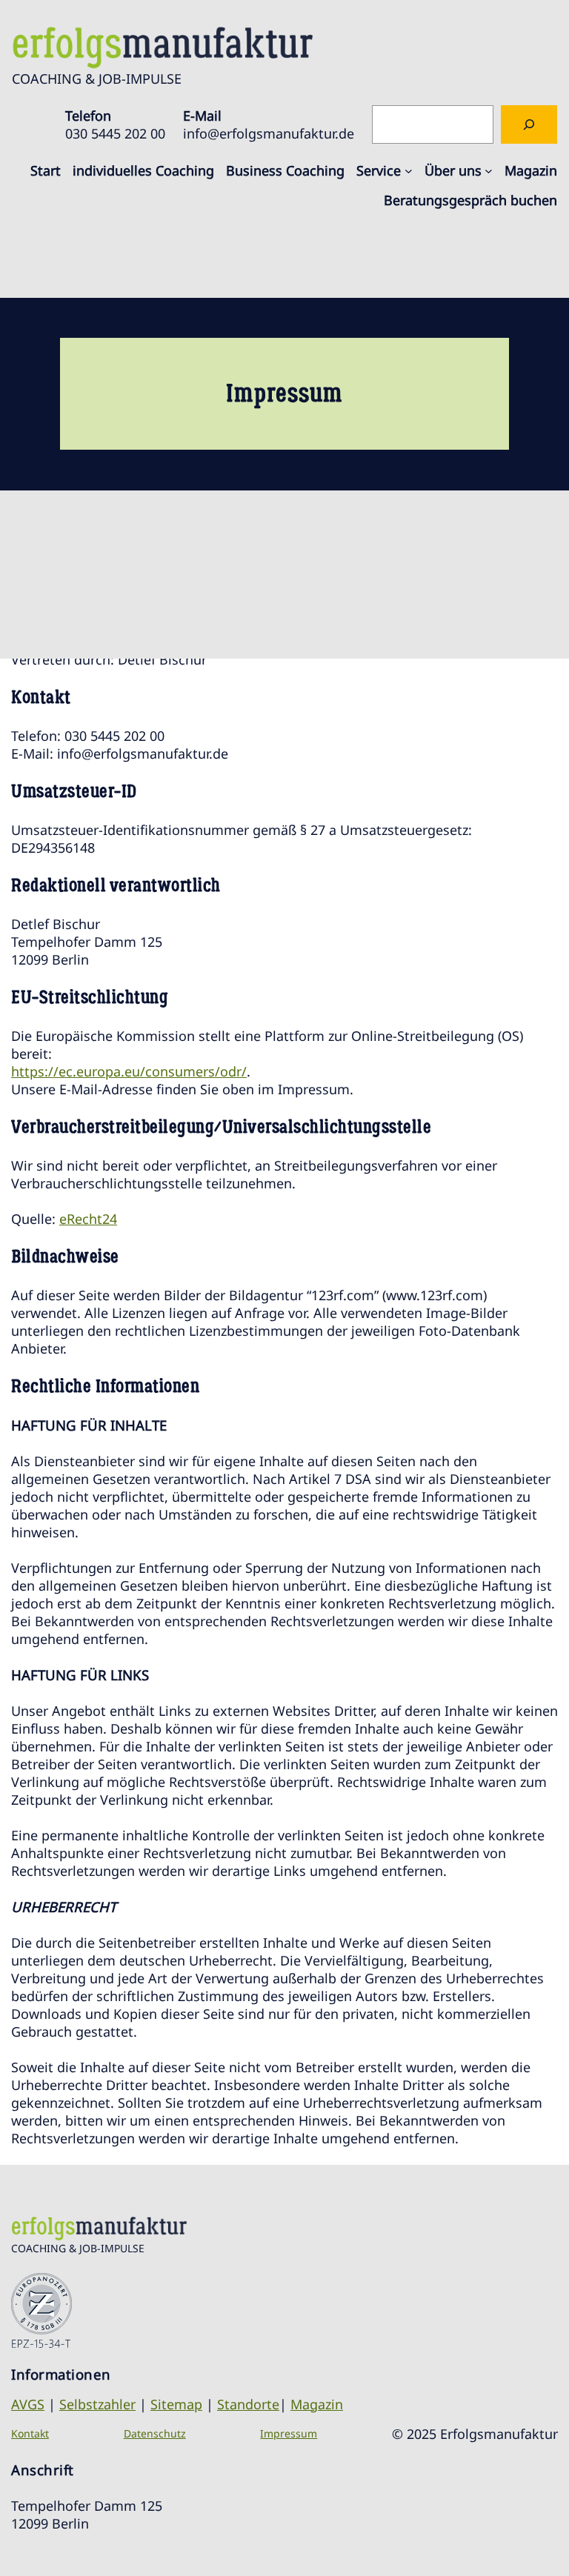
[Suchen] (529, 124)
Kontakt (30, 2433)
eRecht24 (88, 1219)
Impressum (289, 2433)
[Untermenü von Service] (409, 170)
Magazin (317, 2404)
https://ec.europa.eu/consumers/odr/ (129, 1071)
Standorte (248, 2404)
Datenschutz (155, 2433)
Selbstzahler (97, 2404)
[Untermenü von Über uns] (489, 170)
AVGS (28, 2404)
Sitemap (176, 2404)
